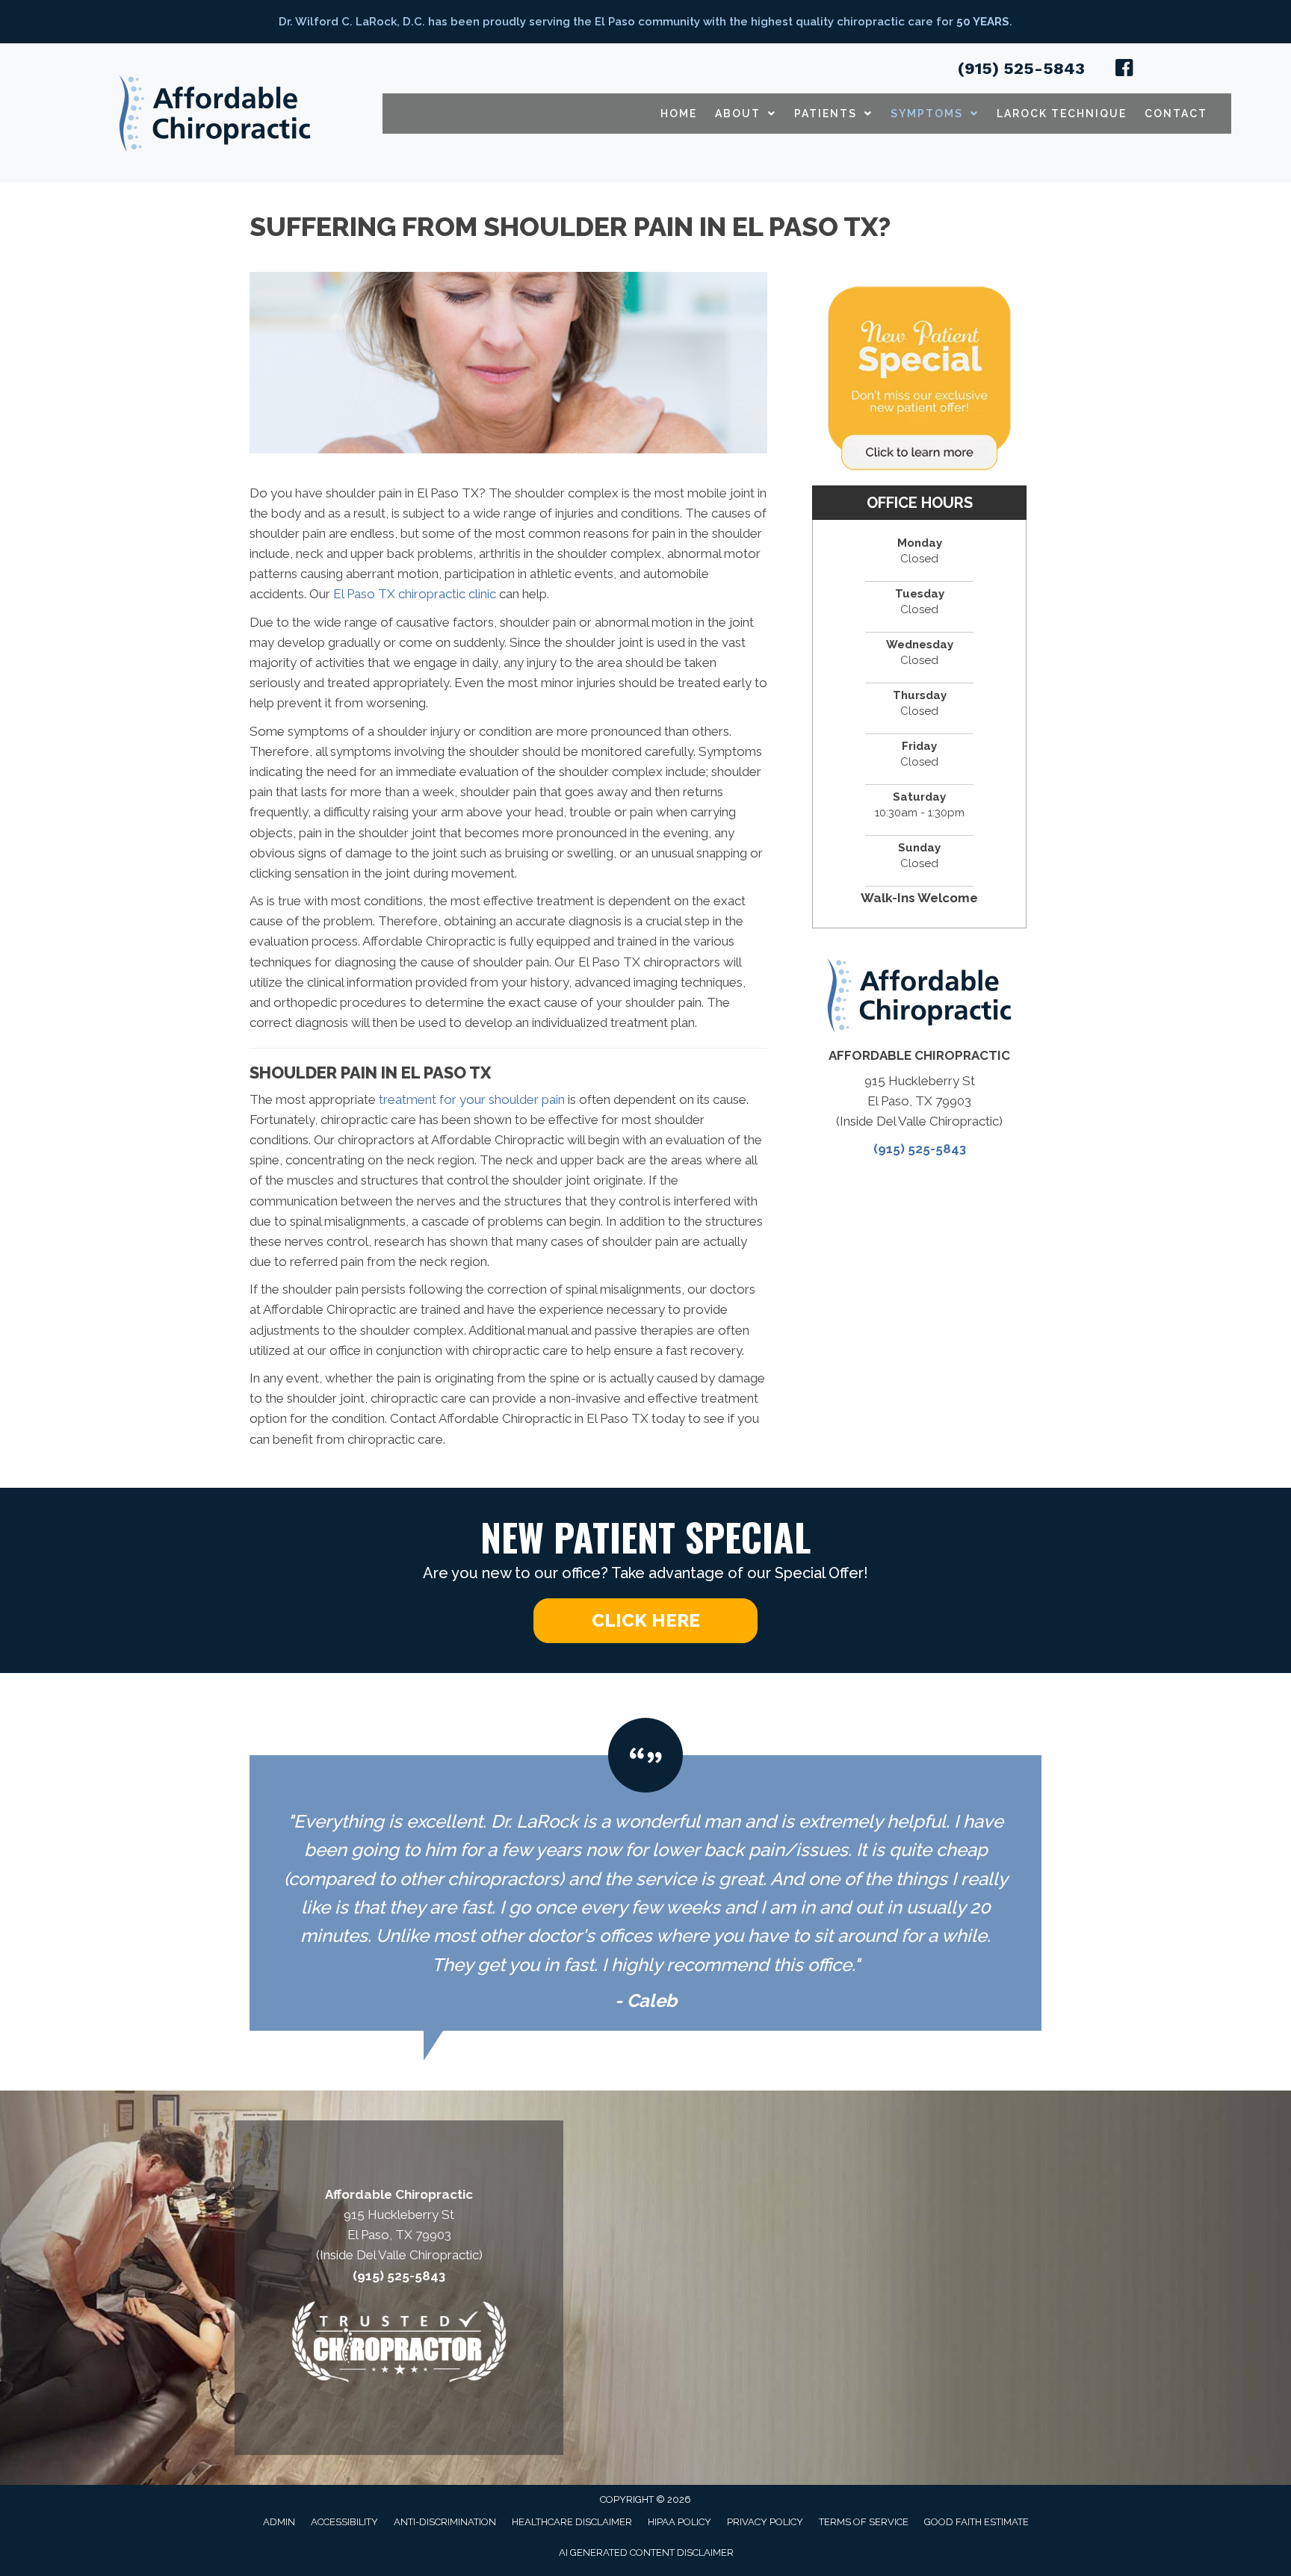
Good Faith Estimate (976, 2522)
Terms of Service (864, 2522)
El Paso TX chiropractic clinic (415, 594)
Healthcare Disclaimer (572, 2522)
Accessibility (344, 2522)
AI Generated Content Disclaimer (646, 2552)
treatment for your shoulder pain (472, 1099)
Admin (279, 2522)
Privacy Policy (765, 2522)
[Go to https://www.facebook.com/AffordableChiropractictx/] (1124, 70)
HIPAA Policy (679, 2522)
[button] (645, 1621)
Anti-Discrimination (445, 2522)
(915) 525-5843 (1021, 68)
